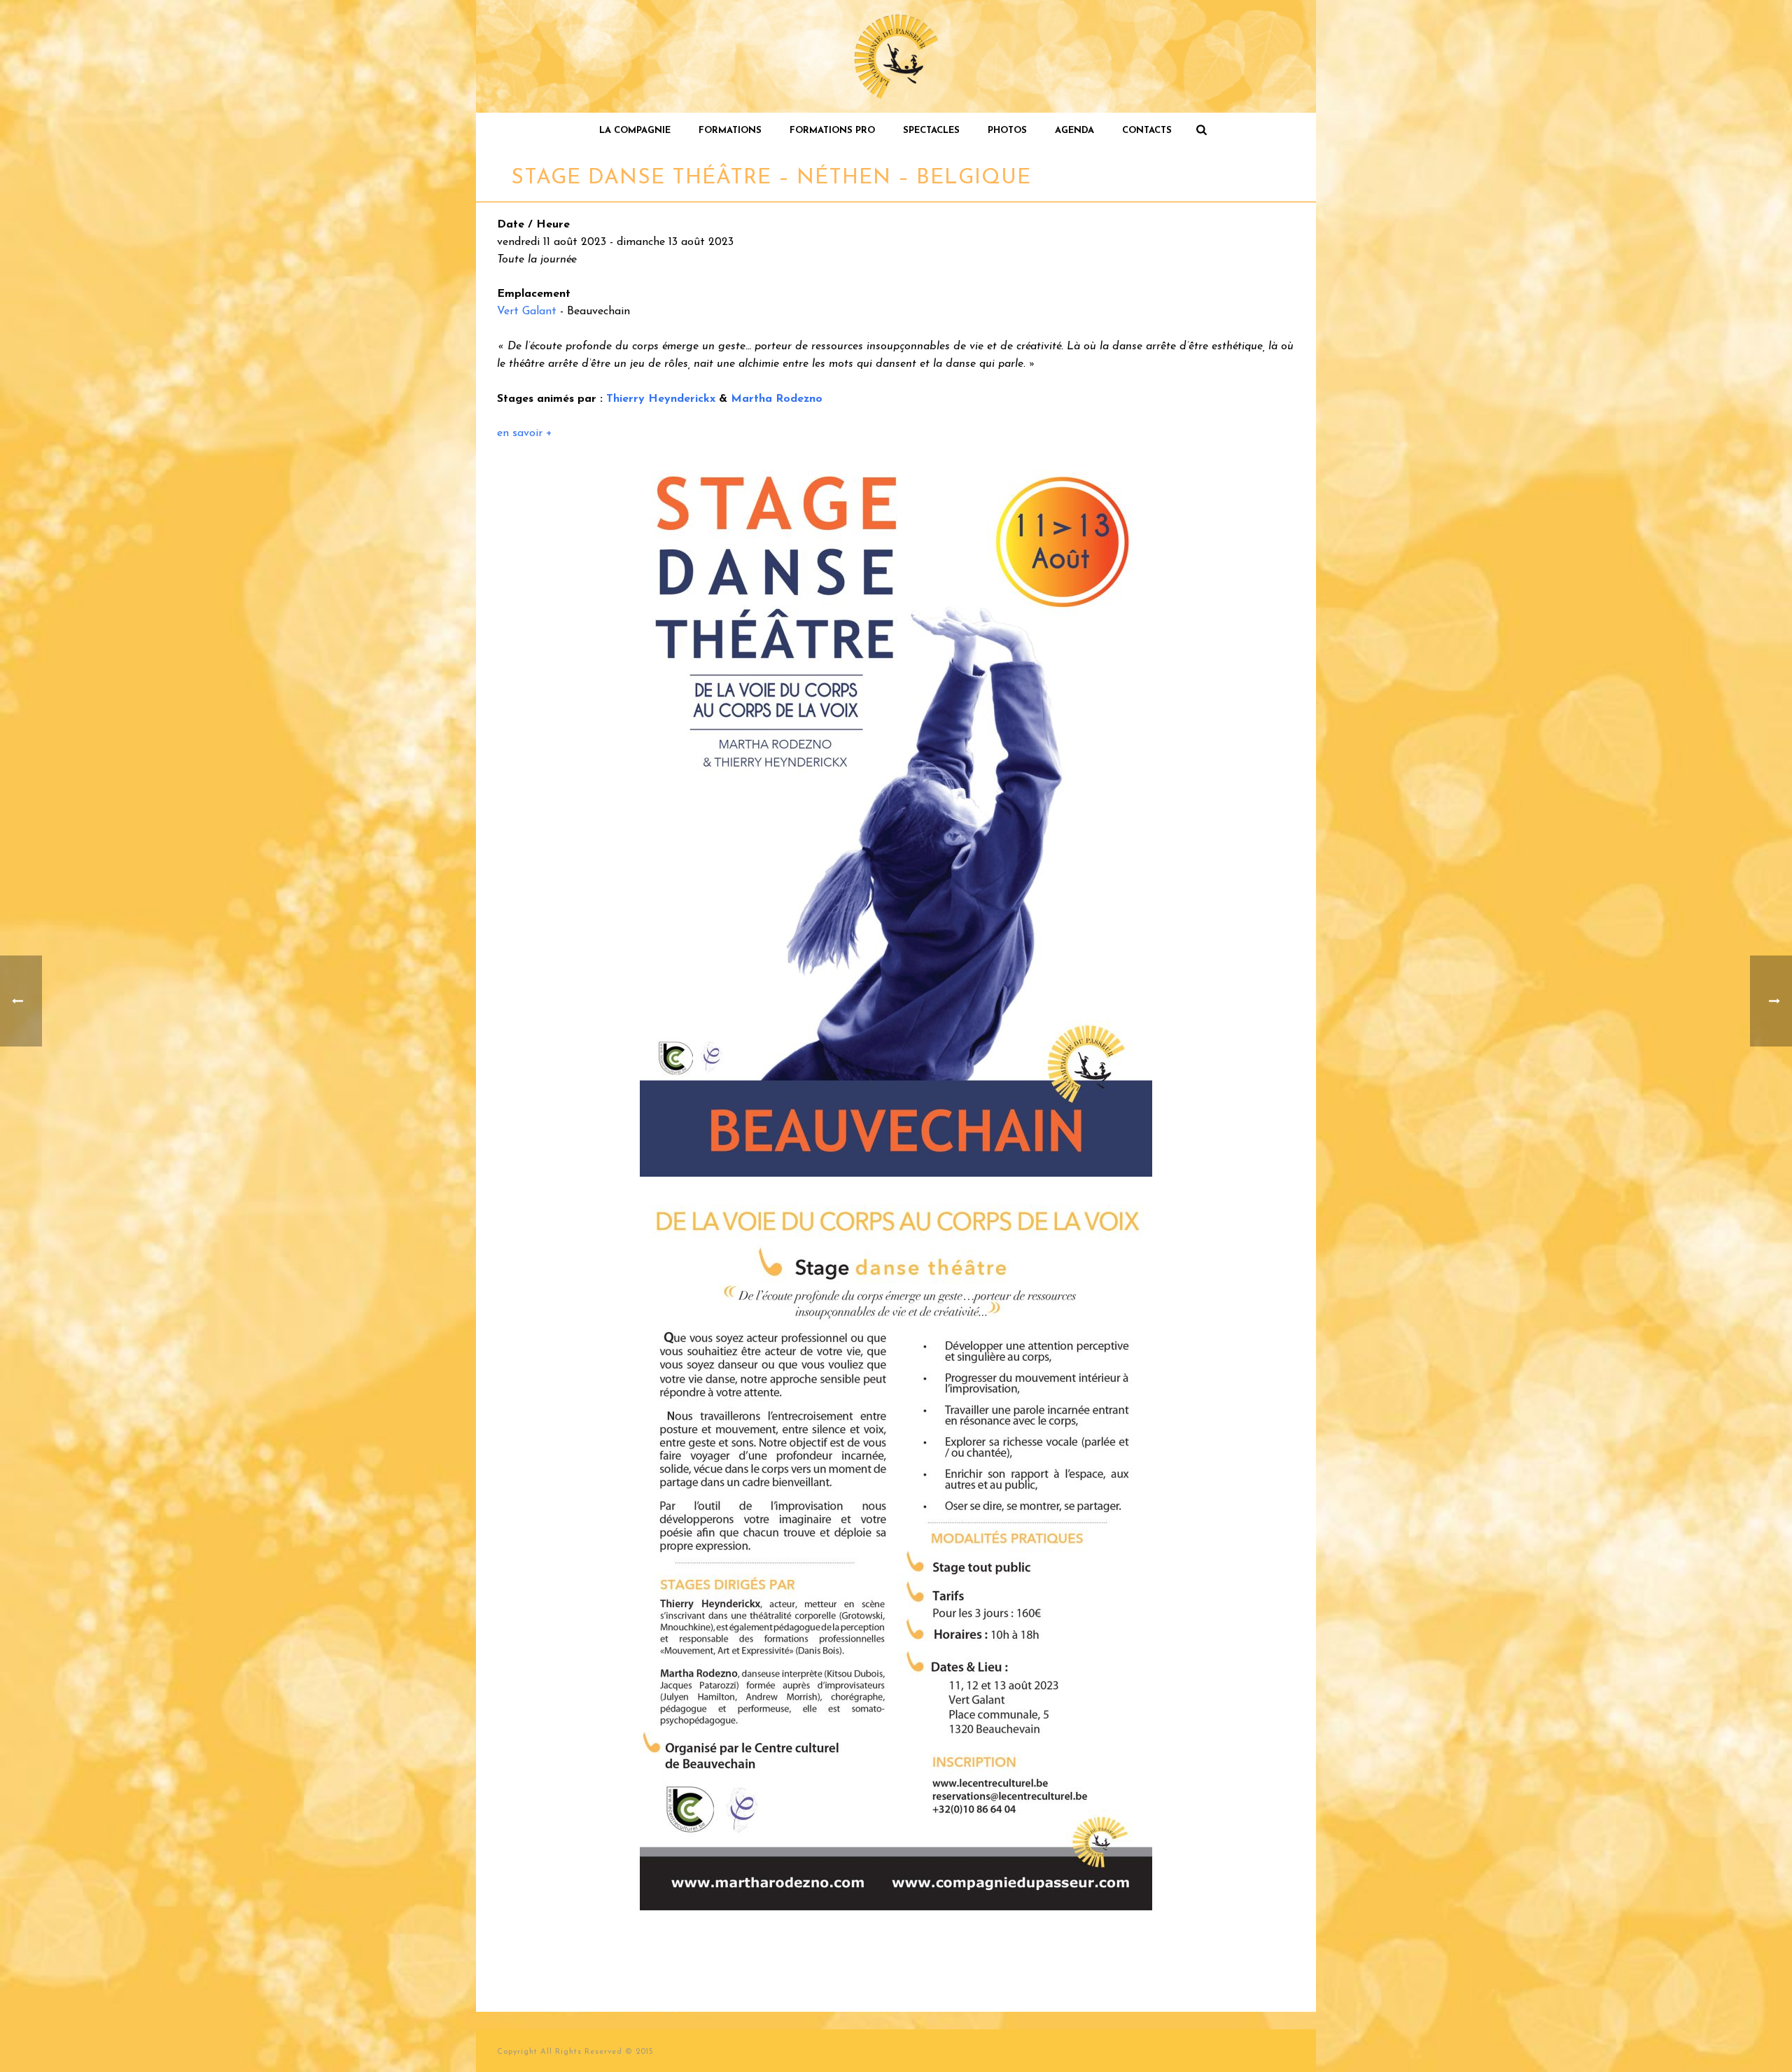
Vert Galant (527, 311)
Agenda (1074, 131)
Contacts (1147, 131)
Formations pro (832, 131)
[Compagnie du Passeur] (896, 56)
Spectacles (931, 131)
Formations (730, 131)
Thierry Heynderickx (661, 399)
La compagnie (635, 131)
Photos (1007, 131)
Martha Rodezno (777, 399)
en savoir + (525, 433)
